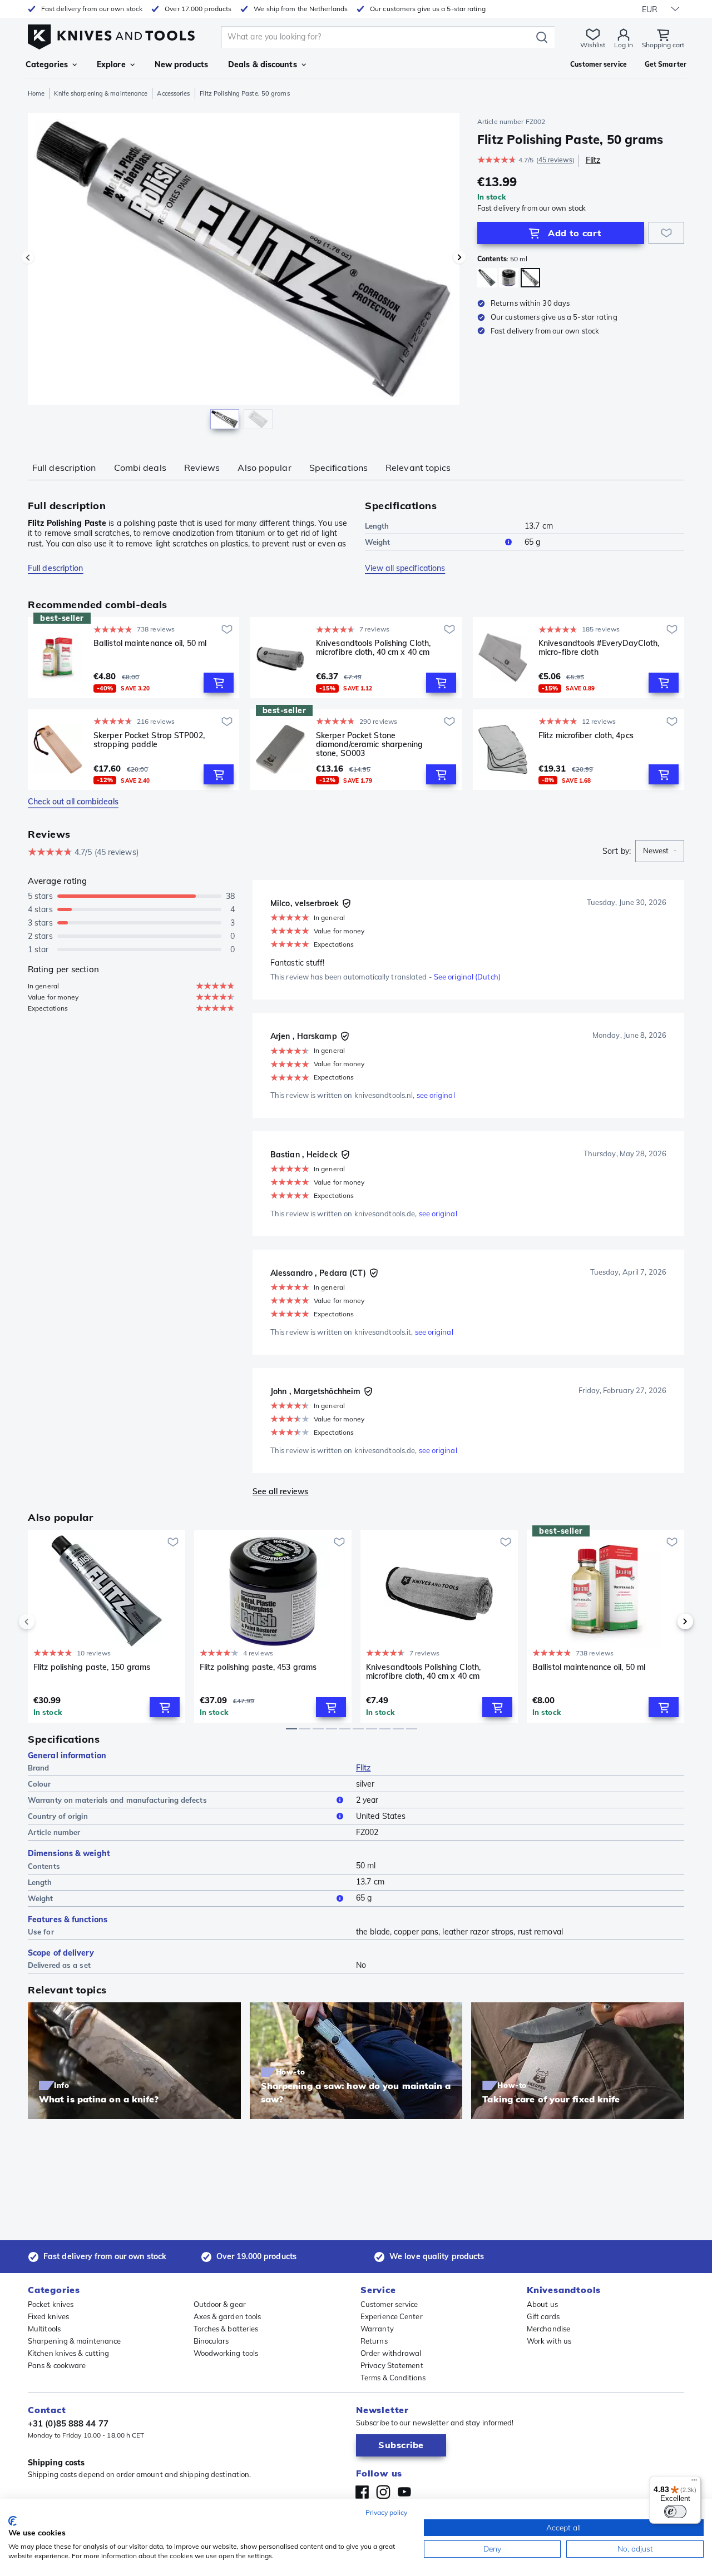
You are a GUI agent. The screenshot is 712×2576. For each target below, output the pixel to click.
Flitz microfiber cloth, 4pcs (586, 736)
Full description (64, 468)
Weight (378, 542)
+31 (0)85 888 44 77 (68, 2423)
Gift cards (543, 2316)
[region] (244, 273)
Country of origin (58, 1816)
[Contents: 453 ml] (509, 278)
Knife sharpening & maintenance (101, 93)
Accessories (173, 93)
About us (542, 2304)
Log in (624, 45)
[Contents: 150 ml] (487, 278)
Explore (111, 64)
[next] (666, 1622)
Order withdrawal (391, 2353)
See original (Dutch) (467, 977)
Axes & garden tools (228, 2316)
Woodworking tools (226, 2353)
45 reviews (555, 160)
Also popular (264, 468)
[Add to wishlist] (666, 233)
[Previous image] (28, 257)
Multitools (44, 2329)
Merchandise (548, 2329)
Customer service (389, 2304)
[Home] (111, 34)
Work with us (549, 2341)
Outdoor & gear (220, 2304)
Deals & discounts (263, 64)
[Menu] (694, 2483)
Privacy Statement (392, 2365)
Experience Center (392, 2316)
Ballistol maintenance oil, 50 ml (150, 643)
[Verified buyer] (347, 903)
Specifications (338, 468)
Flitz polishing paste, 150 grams (92, 1667)
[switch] (675, 2512)
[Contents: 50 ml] (530, 278)
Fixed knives (48, 2316)
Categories (47, 64)
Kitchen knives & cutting (68, 2353)
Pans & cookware (57, 2365)
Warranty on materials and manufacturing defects (117, 1800)
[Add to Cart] (219, 683)
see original (436, 1095)
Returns (374, 2341)
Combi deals (140, 468)
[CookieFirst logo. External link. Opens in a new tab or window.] (13, 2521)
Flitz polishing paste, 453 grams (258, 1667)
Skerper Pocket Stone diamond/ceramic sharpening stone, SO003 (370, 744)
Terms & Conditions (393, 2378)
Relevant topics (418, 468)
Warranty (377, 2329)
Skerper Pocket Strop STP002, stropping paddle (149, 740)
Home (36, 93)
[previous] (46, 1622)
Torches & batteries (226, 2329)
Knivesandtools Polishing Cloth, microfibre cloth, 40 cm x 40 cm (373, 648)
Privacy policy (386, 2512)
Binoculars (211, 2341)
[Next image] (459, 257)
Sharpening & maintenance (74, 2341)
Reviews (202, 468)
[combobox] (660, 851)
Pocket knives (51, 2304)
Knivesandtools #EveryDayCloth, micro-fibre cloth (599, 648)
